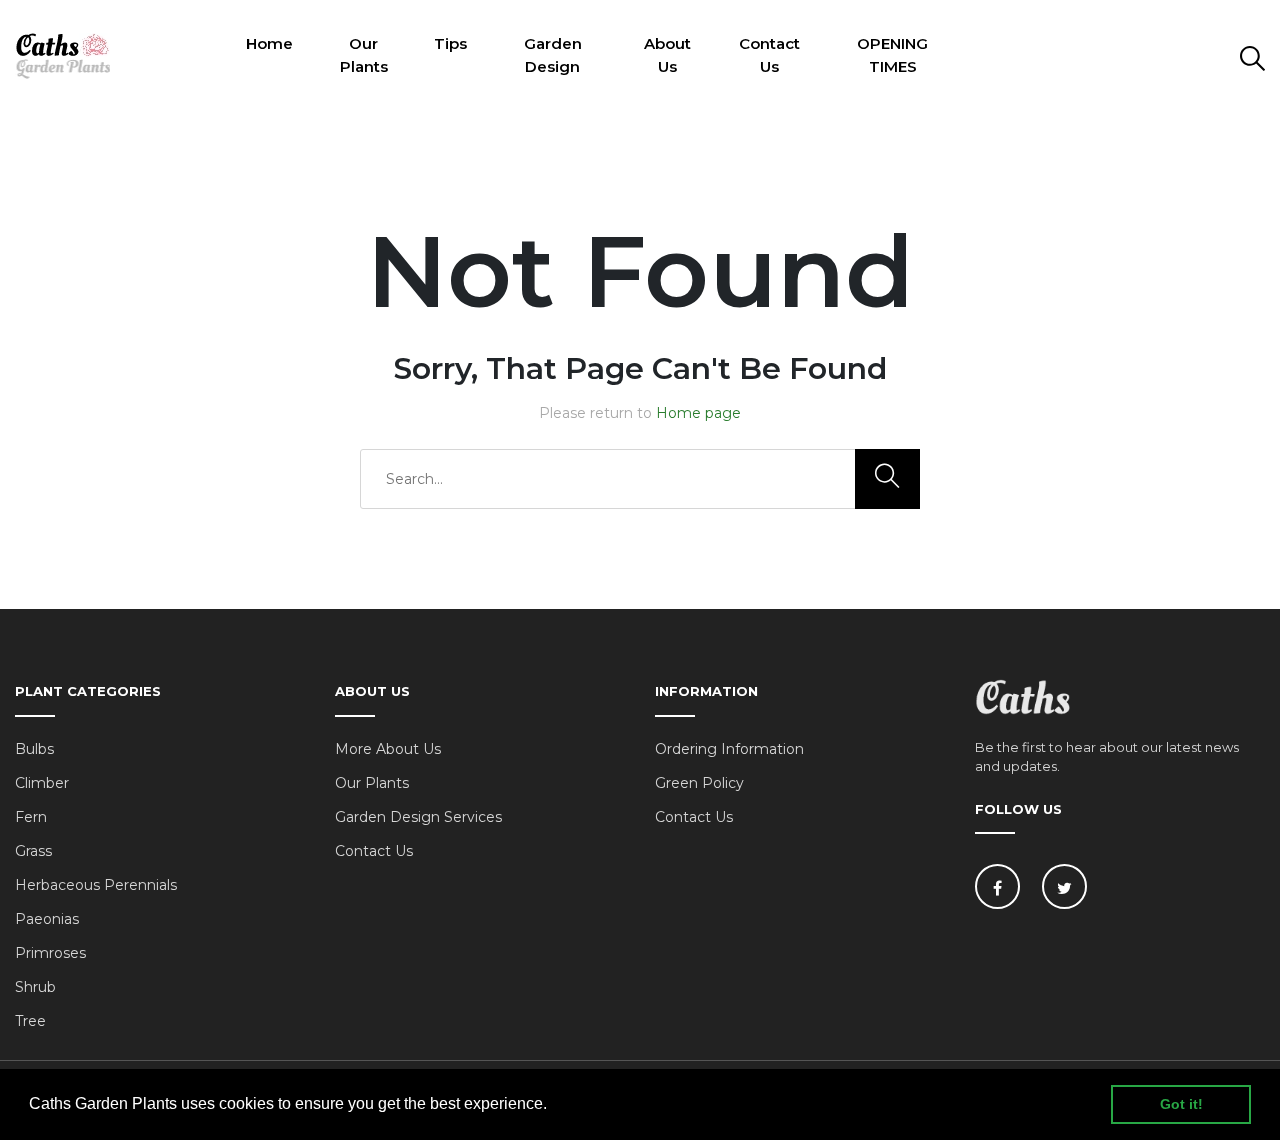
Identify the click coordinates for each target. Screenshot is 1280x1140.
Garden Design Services (418, 817)
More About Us (388, 749)
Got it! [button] (1181, 1104)
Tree (30, 1021)
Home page (698, 413)
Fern (31, 817)
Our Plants (364, 55)
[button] (554, 1106)
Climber (42, 783)
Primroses (50, 953)
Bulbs (34, 749)
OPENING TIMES (892, 55)
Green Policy (699, 783)
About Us (667, 55)
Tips (450, 43)
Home (269, 43)
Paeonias (47, 919)
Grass (33, 851)
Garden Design (553, 55)
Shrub (35, 987)
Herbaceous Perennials (96, 885)
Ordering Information (729, 749)
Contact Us (769, 55)
